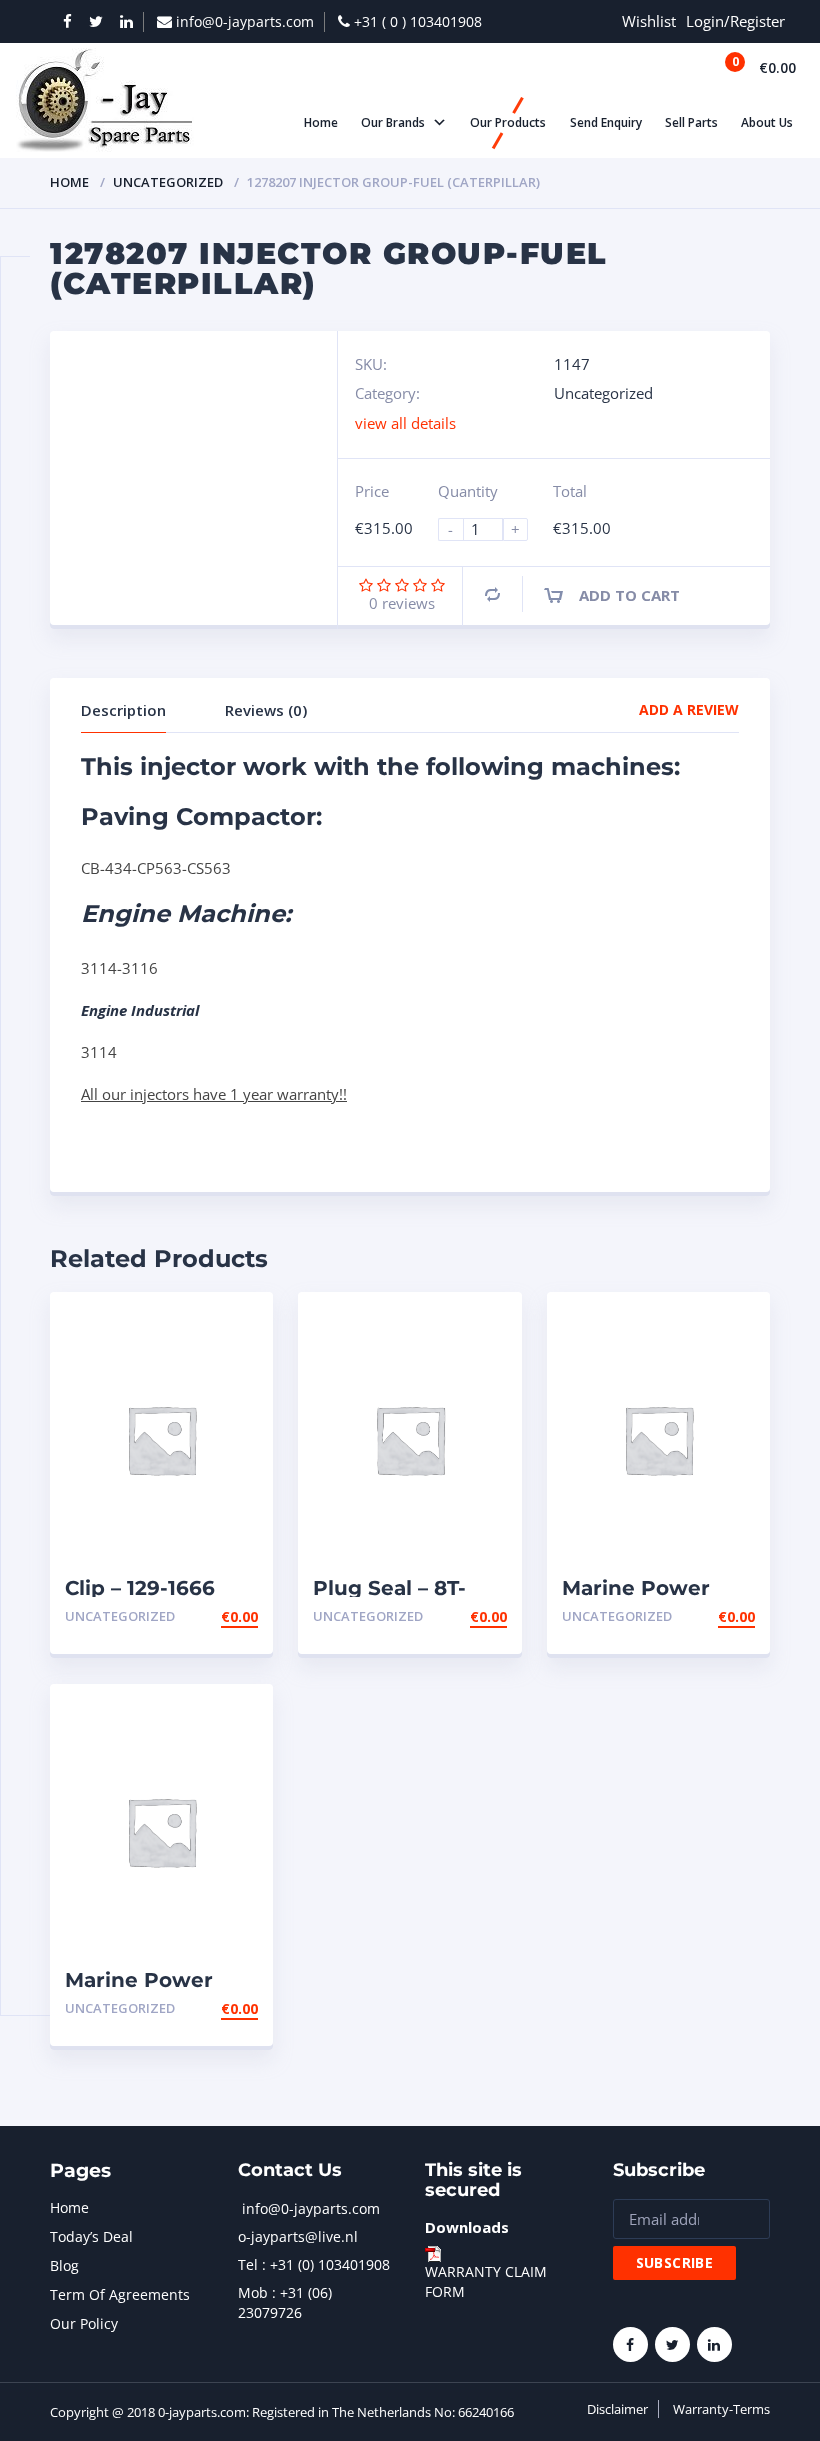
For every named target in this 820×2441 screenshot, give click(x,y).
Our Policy (84, 2323)
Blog (64, 2265)
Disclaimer (617, 2409)
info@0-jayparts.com (311, 2208)
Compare (492, 594)
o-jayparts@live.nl (298, 2236)
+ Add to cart (203, 1616)
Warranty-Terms (721, 2409)
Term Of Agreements (120, 2294)
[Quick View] (236, 1324)
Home (69, 182)
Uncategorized (168, 182)
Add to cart (629, 595)
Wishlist (649, 21)
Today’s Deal (91, 2236)
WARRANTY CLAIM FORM (486, 2281)
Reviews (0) (266, 710)
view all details (405, 423)
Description (123, 710)
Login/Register (735, 21)
